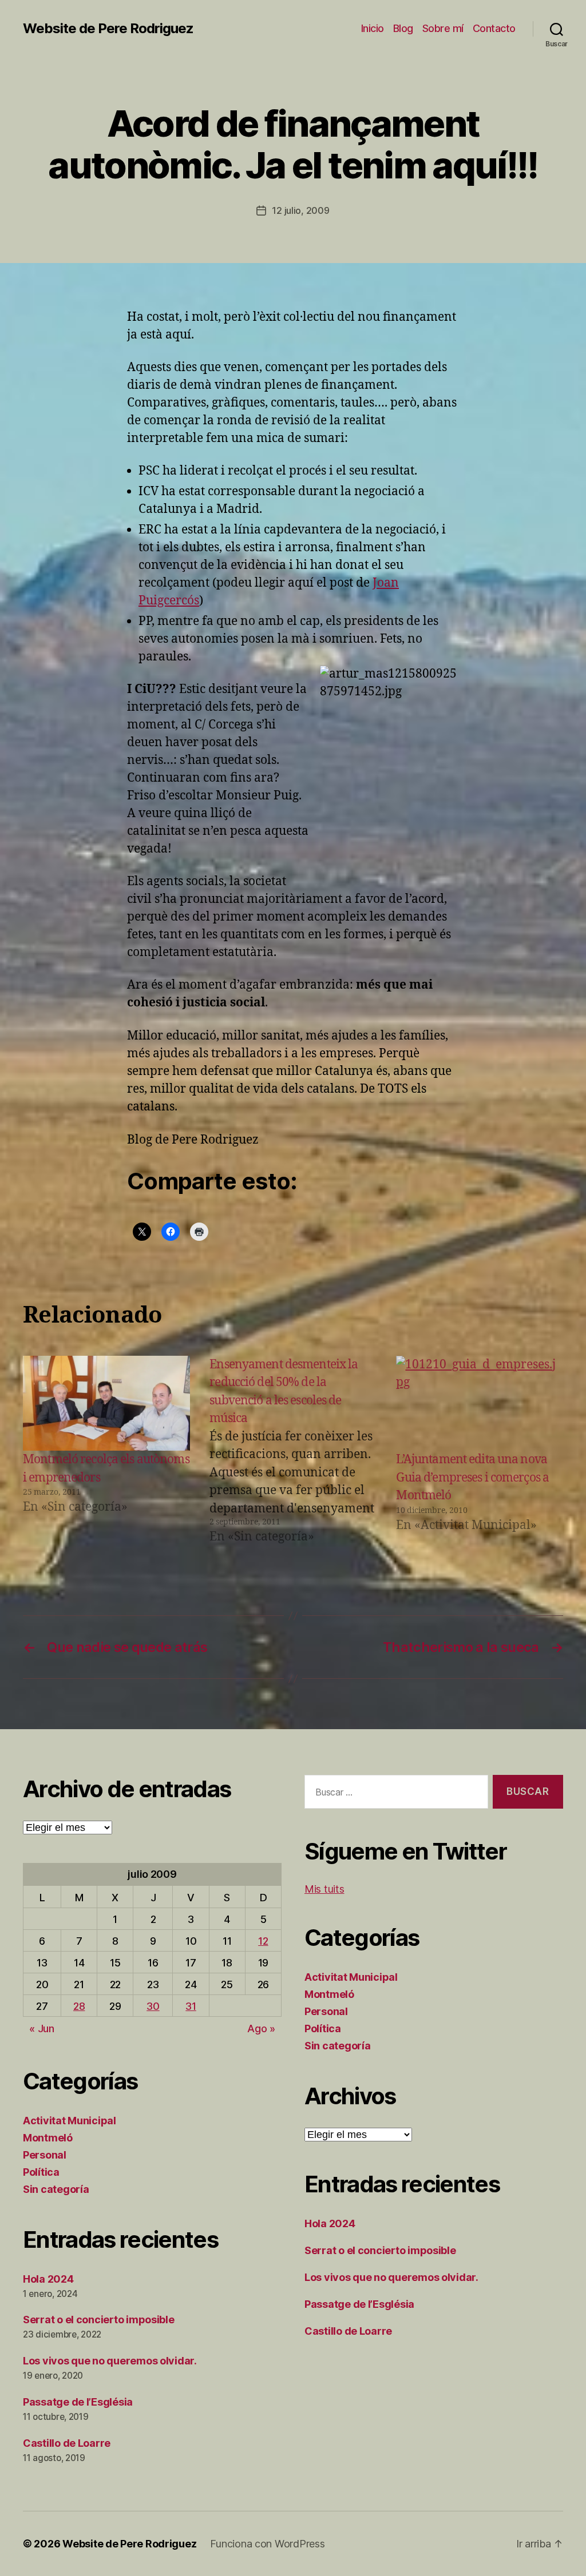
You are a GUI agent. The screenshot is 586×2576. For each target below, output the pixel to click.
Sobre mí (443, 28)
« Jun (42, 2028)
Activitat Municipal (70, 2121)
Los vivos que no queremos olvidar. (110, 2361)
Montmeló (48, 2138)
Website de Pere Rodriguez (108, 29)
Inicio (373, 28)
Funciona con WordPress (267, 2544)
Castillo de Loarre (67, 2443)
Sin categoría (56, 2189)
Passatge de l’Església (78, 2402)
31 (191, 2006)
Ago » (261, 2028)
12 (263, 1941)
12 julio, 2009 (300, 210)
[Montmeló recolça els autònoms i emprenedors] (106, 1404)
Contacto (494, 28)
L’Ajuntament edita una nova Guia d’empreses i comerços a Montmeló (472, 1478)
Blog (403, 28)
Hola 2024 (48, 2279)
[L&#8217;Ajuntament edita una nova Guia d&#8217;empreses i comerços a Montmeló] (480, 1404)
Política (41, 2172)
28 (79, 2006)
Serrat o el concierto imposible (99, 2320)
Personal (45, 2155)
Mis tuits (324, 1889)
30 (153, 2006)
